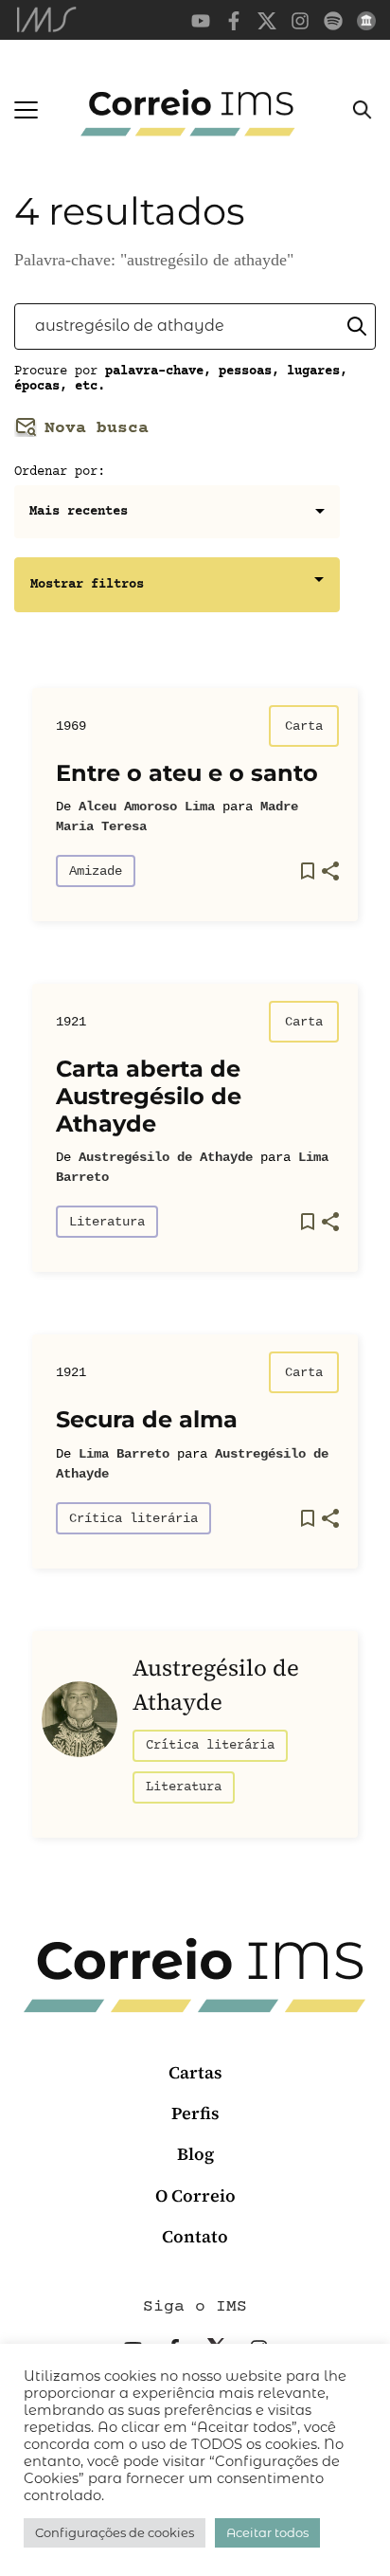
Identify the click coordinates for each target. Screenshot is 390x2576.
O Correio (195, 2195)
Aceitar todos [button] (267, 2532)
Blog (195, 2154)
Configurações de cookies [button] (115, 2532)
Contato (195, 2236)
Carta (304, 726)
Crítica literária (133, 1518)
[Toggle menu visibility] (26, 110)
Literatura (107, 1222)
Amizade (96, 871)
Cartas (195, 2072)
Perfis (195, 2113)
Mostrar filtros (87, 585)
